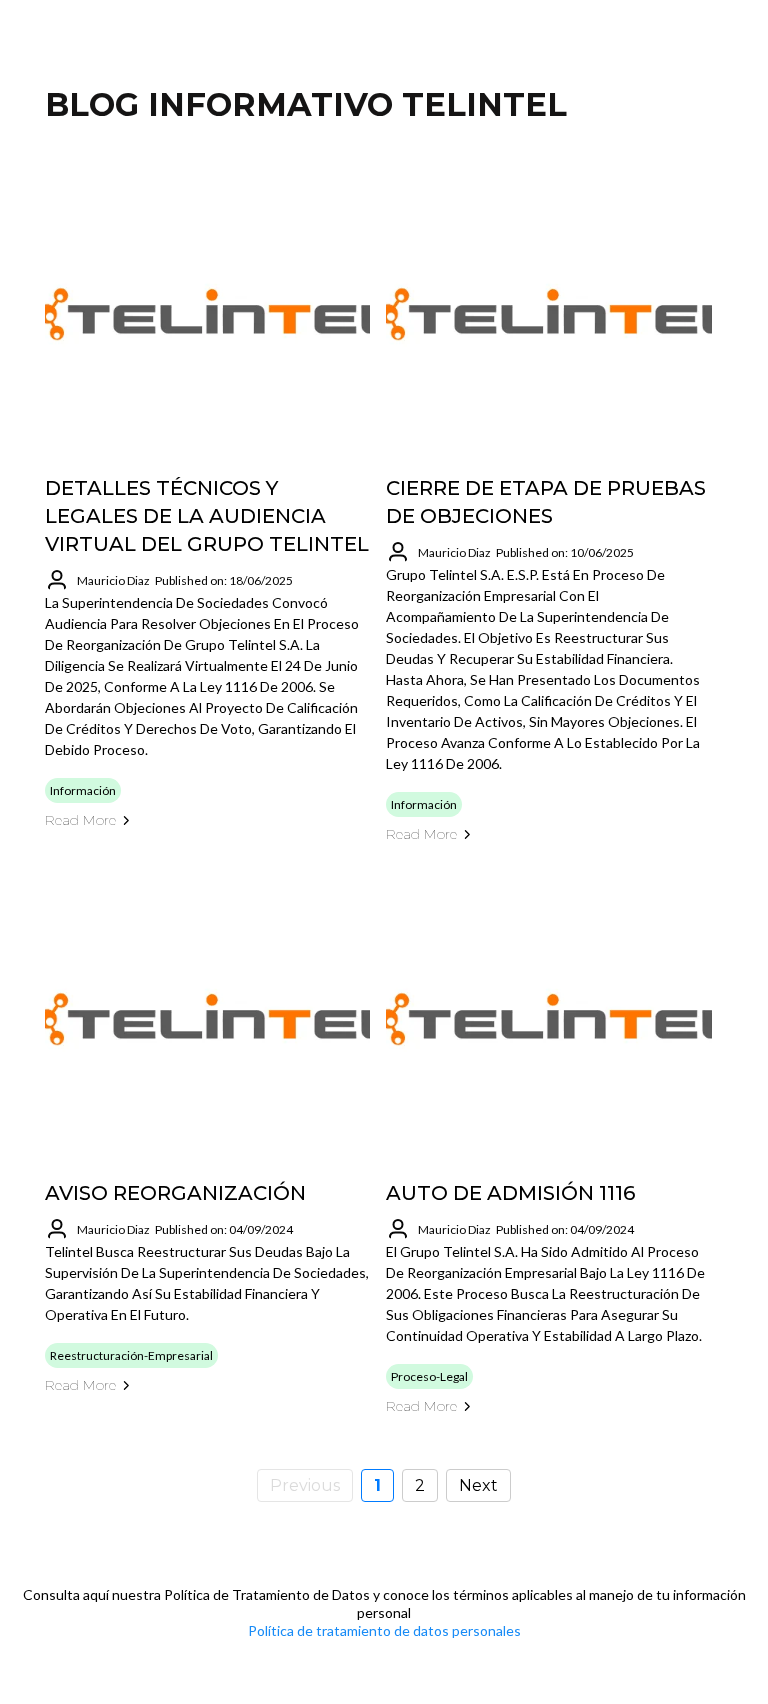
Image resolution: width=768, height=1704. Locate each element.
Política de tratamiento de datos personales (384, 1630)
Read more (80, 820)
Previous (305, 1485)
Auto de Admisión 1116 (510, 1193)
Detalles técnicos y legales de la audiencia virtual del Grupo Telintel (207, 516)
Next (478, 1485)
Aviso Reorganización (175, 1193)
